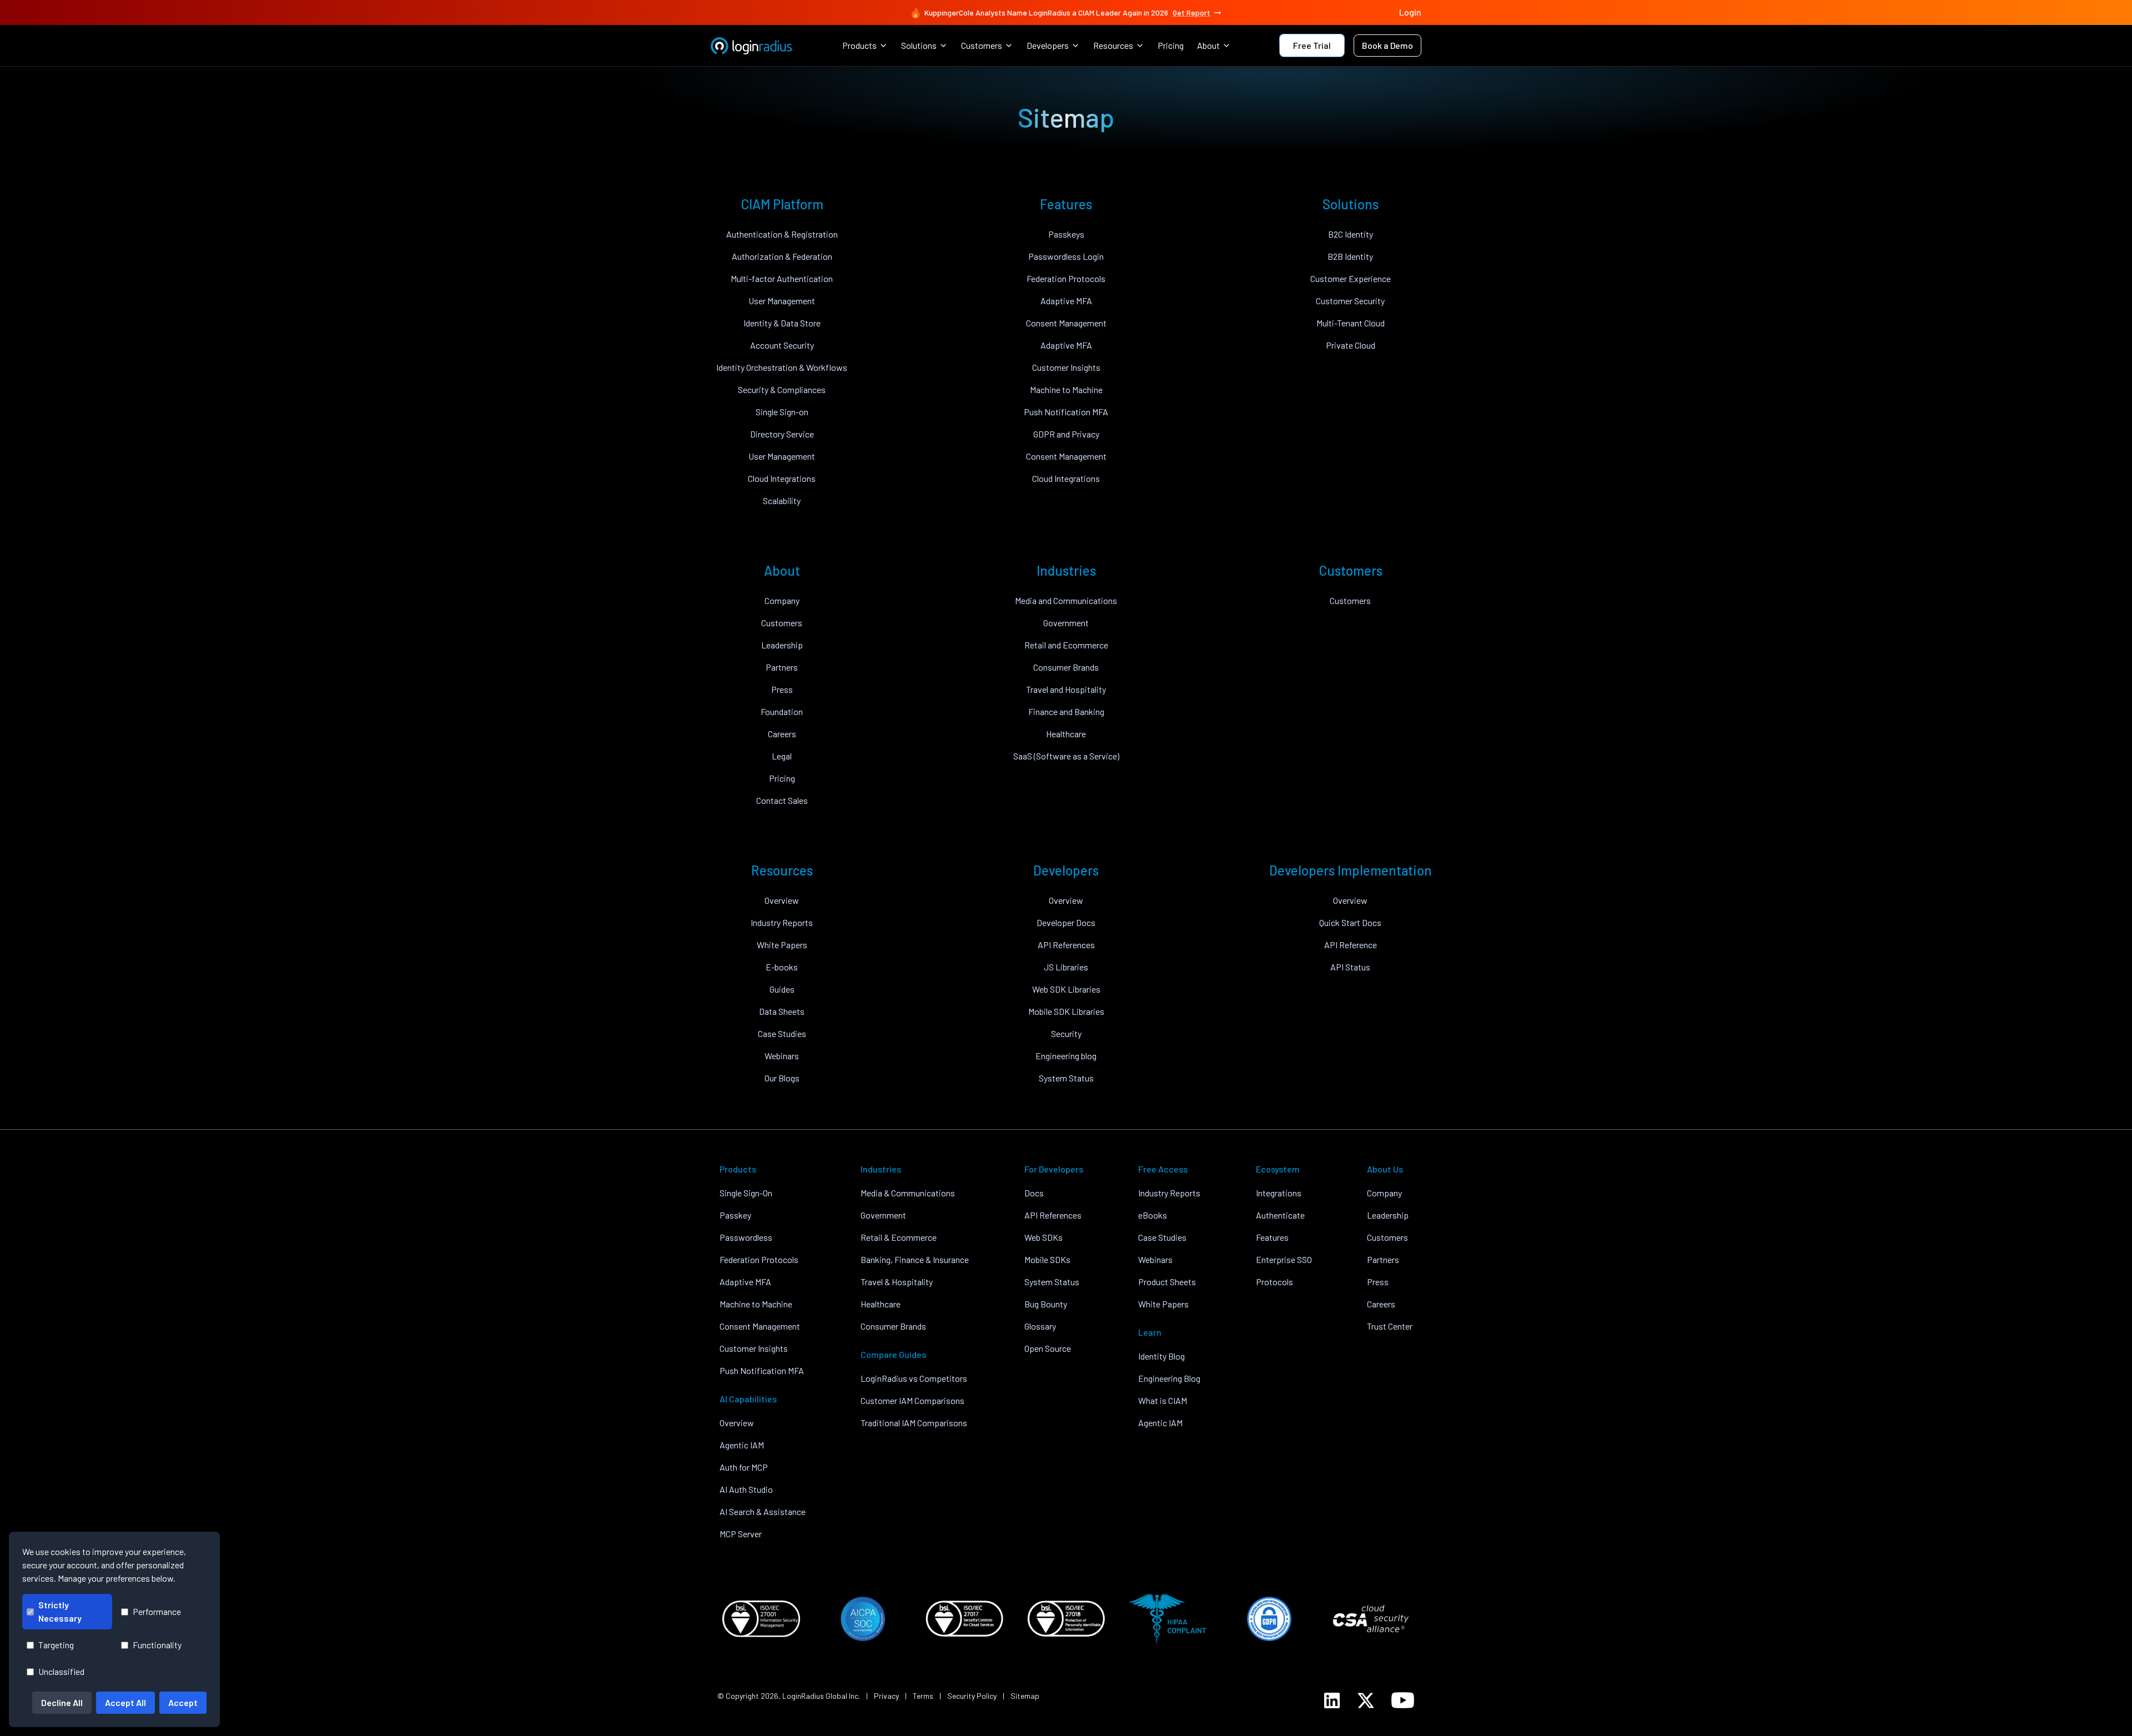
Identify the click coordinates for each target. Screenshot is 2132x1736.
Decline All (62, 1702)
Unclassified (61, 1671)
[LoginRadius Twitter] (1366, 1700)
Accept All (125, 1702)
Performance (157, 1611)
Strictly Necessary (60, 1611)
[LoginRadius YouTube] (1403, 1700)
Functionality (157, 1645)
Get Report (1191, 12)
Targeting (56, 1645)
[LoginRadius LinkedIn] (1332, 1700)
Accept (183, 1702)
